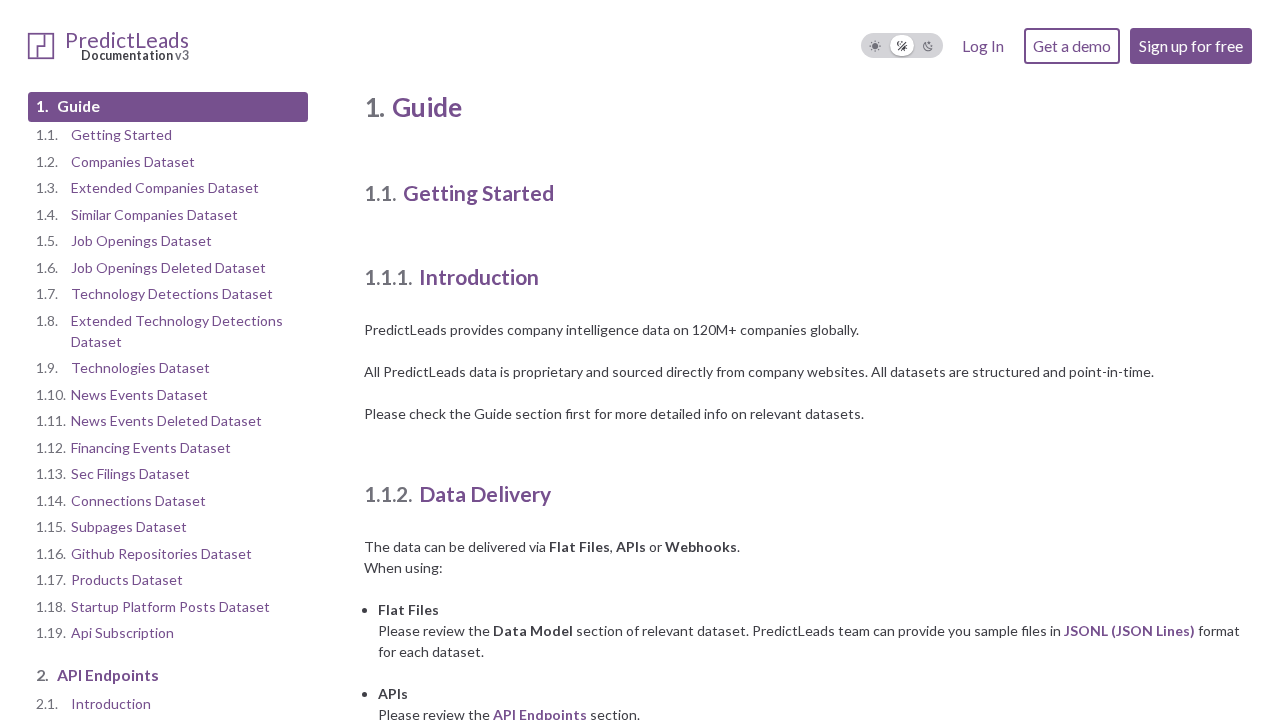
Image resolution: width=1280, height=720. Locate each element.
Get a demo (1072, 45)
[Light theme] (875, 45)
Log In (983, 45)
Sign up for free (1191, 45)
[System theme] (902, 45)
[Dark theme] (928, 45)
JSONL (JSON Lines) (1129, 630)
